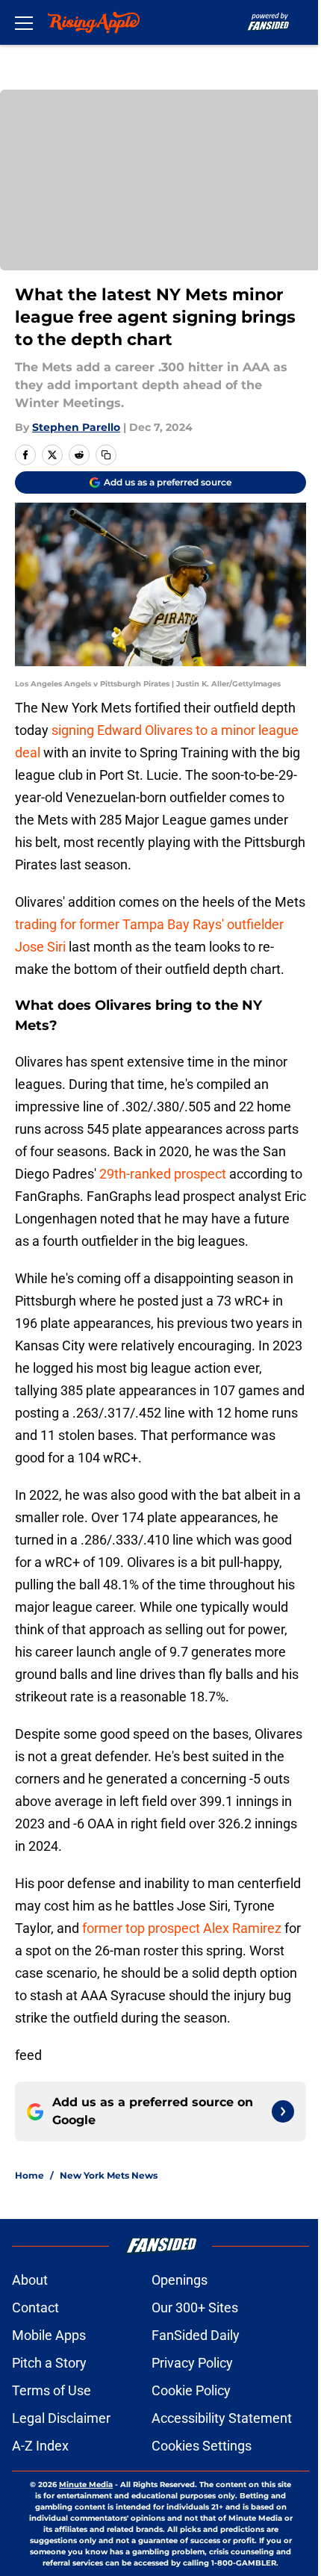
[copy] (106, 455)
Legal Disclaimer (61, 2418)
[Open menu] (24, 22)
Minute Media (86, 2485)
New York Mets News (109, 2175)
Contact (35, 2307)
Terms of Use (52, 2390)
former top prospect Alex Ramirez (182, 1928)
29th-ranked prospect (163, 1174)
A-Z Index (40, 2446)
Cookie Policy (191, 2390)
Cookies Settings (202, 2446)
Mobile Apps (49, 2335)
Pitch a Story (49, 2363)
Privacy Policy (192, 2363)
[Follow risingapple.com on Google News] (283, 2111)
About (30, 2280)
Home (29, 2175)
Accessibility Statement (222, 2418)
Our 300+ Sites (195, 2307)
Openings (180, 2280)
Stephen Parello (76, 427)
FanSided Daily (196, 2335)
